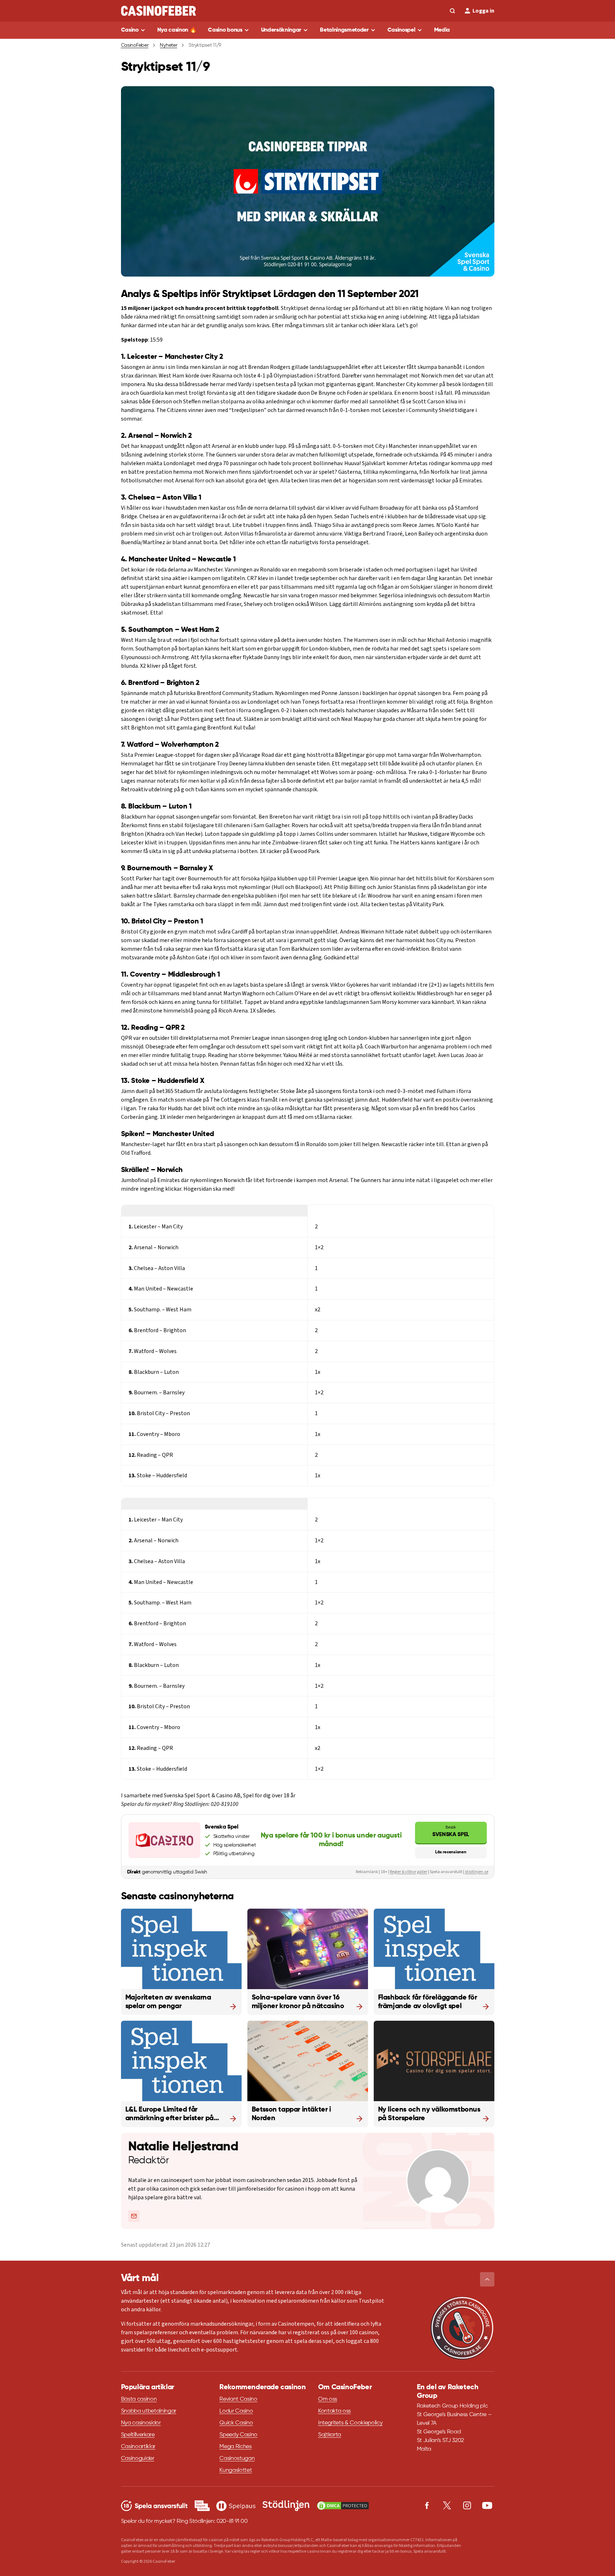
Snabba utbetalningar (149, 2411)
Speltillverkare (138, 2435)
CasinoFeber (135, 45)
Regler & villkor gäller (409, 1872)
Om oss (328, 2399)
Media (442, 30)
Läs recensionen (451, 1852)
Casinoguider (138, 2459)
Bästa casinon (139, 2399)
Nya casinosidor (141, 2423)
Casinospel (401, 30)
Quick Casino (236, 2423)
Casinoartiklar (138, 2447)
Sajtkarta (330, 2435)
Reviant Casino (238, 2399)
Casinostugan (237, 2459)
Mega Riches (235, 2447)
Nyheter (168, 45)
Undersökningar (281, 30)
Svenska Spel (451, 1831)
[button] (487, 2279)
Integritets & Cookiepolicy (350, 2423)
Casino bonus (225, 30)
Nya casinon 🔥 (177, 30)
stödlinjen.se (477, 1872)
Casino (130, 30)
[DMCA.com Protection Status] (343, 2506)
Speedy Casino (238, 2435)
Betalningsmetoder (344, 30)
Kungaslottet (236, 2470)
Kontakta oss (334, 2411)
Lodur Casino (236, 2411)
